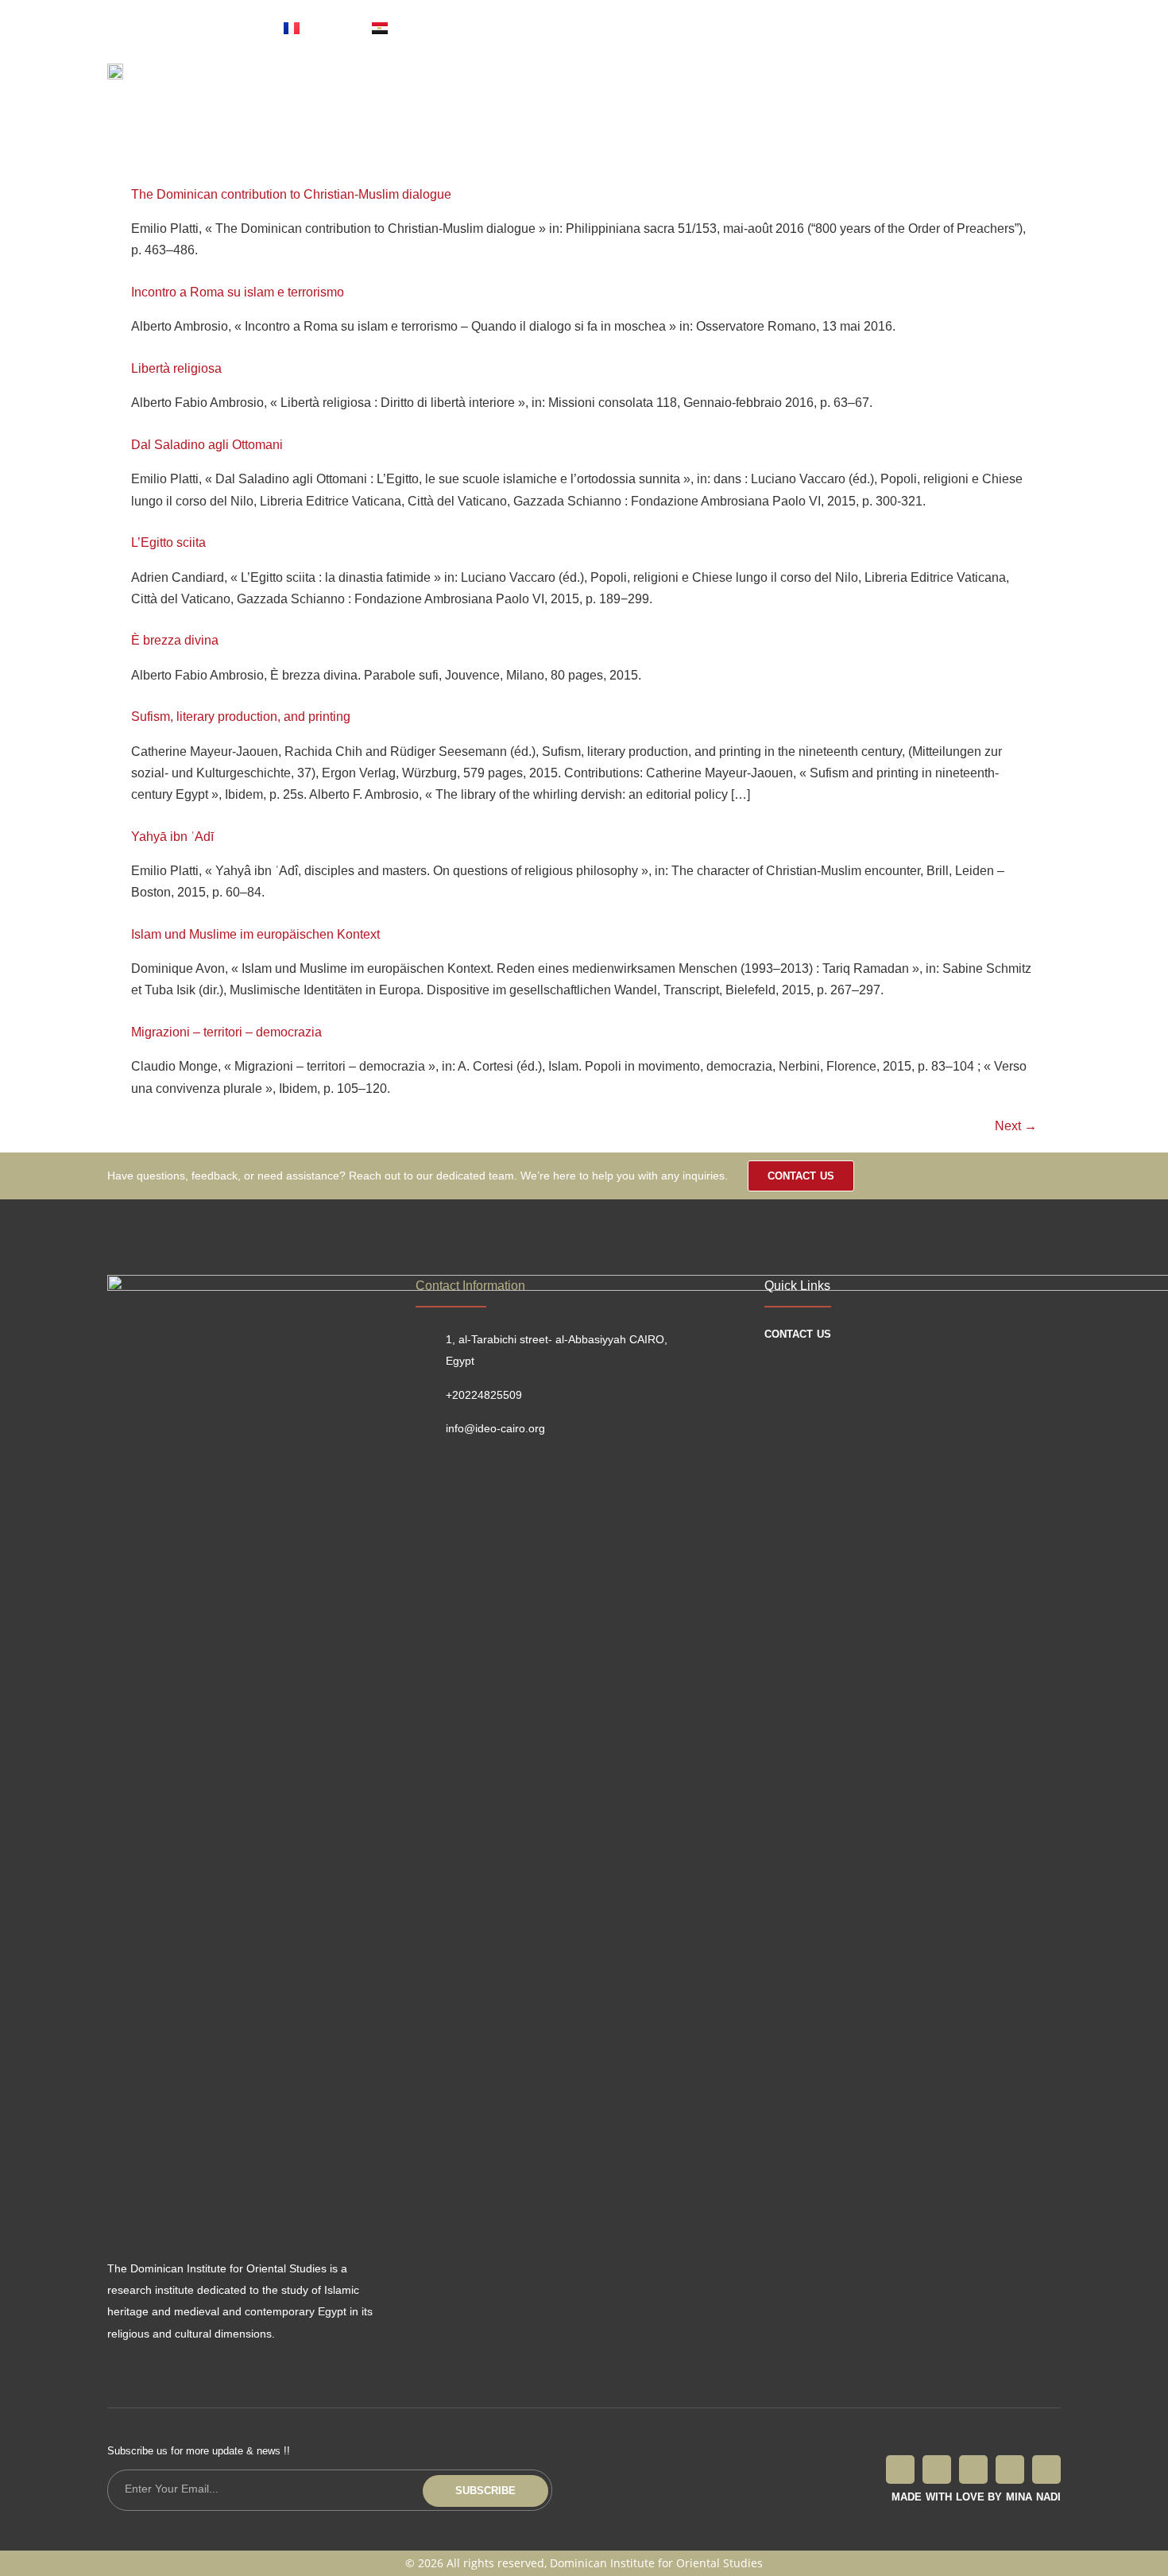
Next (1016, 1126)
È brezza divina (175, 640)
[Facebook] (729, 28)
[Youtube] (869, 28)
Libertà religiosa (176, 368)
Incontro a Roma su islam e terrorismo (238, 292)
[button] (996, 79)
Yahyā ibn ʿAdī (172, 837)
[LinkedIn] (799, 28)
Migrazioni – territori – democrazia (226, 1032)
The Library (485, 83)
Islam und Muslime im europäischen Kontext (255, 934)
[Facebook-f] (900, 2469)
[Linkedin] (1046, 2469)
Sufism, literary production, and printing (241, 717)
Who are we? (381, 83)
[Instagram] (834, 28)
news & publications (908, 83)
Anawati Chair (775, 83)
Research (581, 83)
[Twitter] (764, 28)
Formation (672, 83)
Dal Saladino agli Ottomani (207, 445)
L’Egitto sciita (168, 542)
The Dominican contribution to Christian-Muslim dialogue (291, 194)
